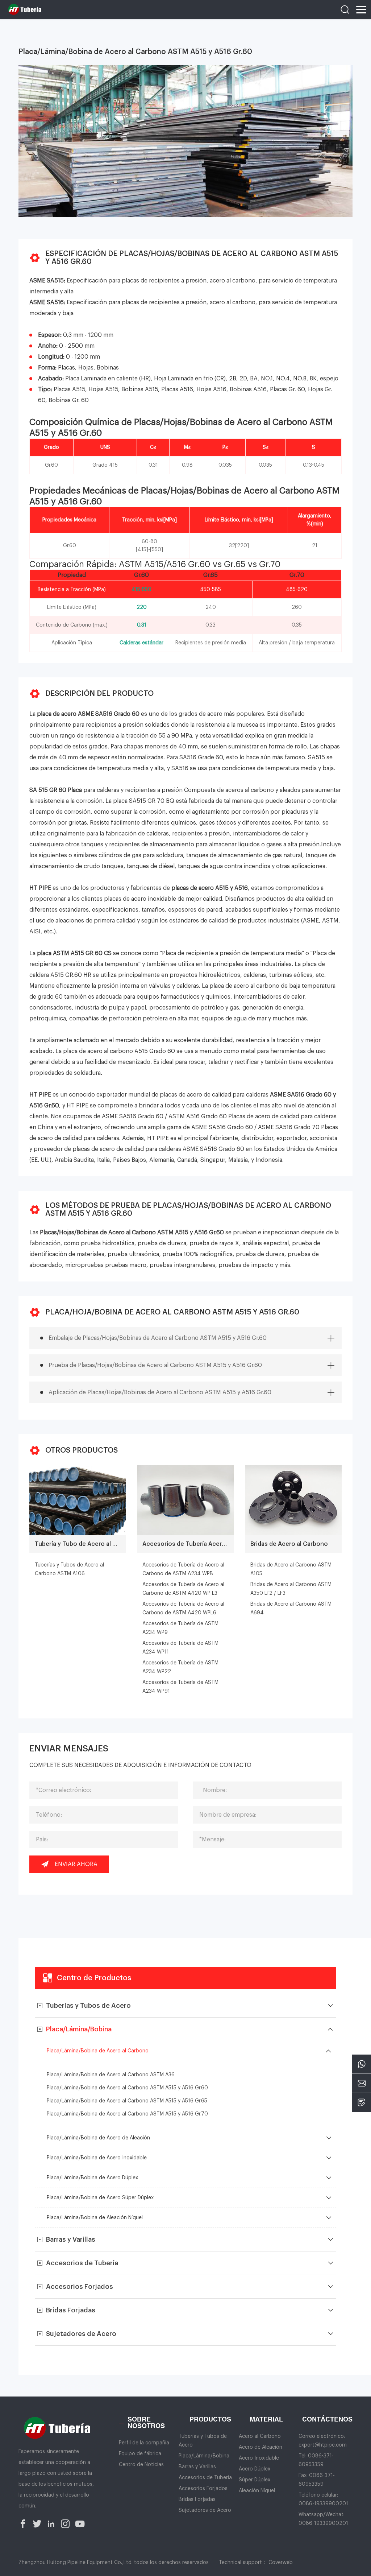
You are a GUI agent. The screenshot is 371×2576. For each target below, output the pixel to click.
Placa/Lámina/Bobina (204, 2456)
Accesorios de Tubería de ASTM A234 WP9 (180, 1628)
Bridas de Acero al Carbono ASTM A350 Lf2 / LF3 (291, 1589)
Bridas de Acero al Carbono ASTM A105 (291, 1569)
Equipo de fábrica (140, 2454)
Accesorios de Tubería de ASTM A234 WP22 (180, 1667)
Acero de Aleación (260, 2447)
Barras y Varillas (197, 2467)
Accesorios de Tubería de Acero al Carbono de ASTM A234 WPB (183, 1569)
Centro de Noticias (141, 2465)
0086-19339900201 (323, 2504)
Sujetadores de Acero (205, 2510)
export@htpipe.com (323, 2445)
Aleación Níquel (257, 2491)
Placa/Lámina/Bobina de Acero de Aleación (98, 2138)
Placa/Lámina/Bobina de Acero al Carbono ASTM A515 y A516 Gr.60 (127, 2088)
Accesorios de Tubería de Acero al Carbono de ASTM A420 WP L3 (183, 1589)
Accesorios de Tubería (205, 2478)
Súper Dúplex (255, 2480)
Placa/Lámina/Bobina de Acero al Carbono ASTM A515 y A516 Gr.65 (127, 2101)
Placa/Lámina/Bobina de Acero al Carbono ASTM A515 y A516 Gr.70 (127, 2114)
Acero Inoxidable (259, 2458)
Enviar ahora (76, 1864)
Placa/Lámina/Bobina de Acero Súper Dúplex (100, 2198)
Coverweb (281, 2563)
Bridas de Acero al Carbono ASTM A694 (291, 1609)
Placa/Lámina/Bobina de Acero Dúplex (92, 2178)
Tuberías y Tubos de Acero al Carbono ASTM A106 (69, 1569)
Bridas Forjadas (197, 2499)
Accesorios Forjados (203, 2489)
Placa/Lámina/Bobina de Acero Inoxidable (97, 2158)
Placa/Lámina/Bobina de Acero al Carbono (98, 2051)
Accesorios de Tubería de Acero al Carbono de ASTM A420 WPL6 (183, 1609)
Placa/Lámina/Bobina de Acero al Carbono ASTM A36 (111, 2075)
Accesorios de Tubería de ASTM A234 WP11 (180, 1648)
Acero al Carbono (260, 2436)
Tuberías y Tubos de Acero (203, 2441)
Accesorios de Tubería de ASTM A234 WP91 (180, 1687)
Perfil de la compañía (144, 2443)
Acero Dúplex (255, 2469)
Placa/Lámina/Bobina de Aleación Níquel (95, 2218)
